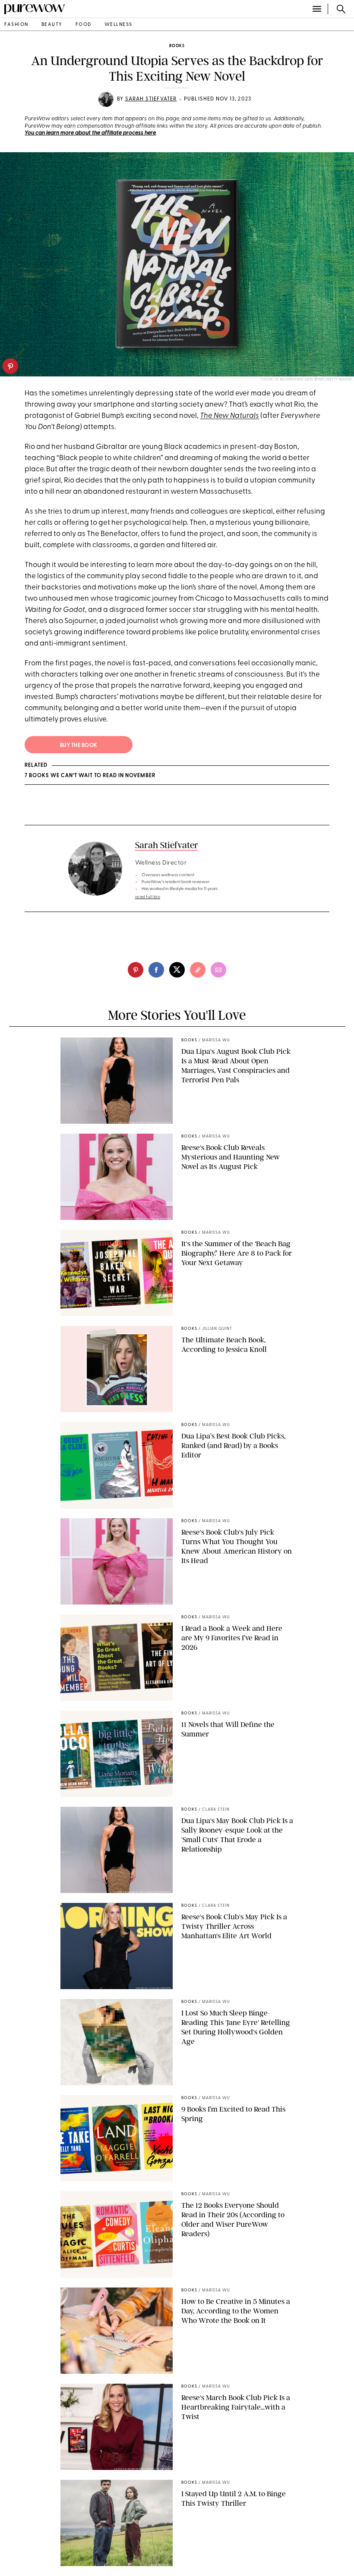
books (177, 46)
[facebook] (156, 970)
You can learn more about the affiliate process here (90, 133)
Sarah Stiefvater (151, 99)
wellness (119, 25)
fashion (16, 25)
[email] (218, 970)
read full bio (148, 897)
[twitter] (177, 970)
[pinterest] (10, 366)
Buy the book (79, 746)
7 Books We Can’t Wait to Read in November (90, 776)
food (84, 25)
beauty (52, 25)
